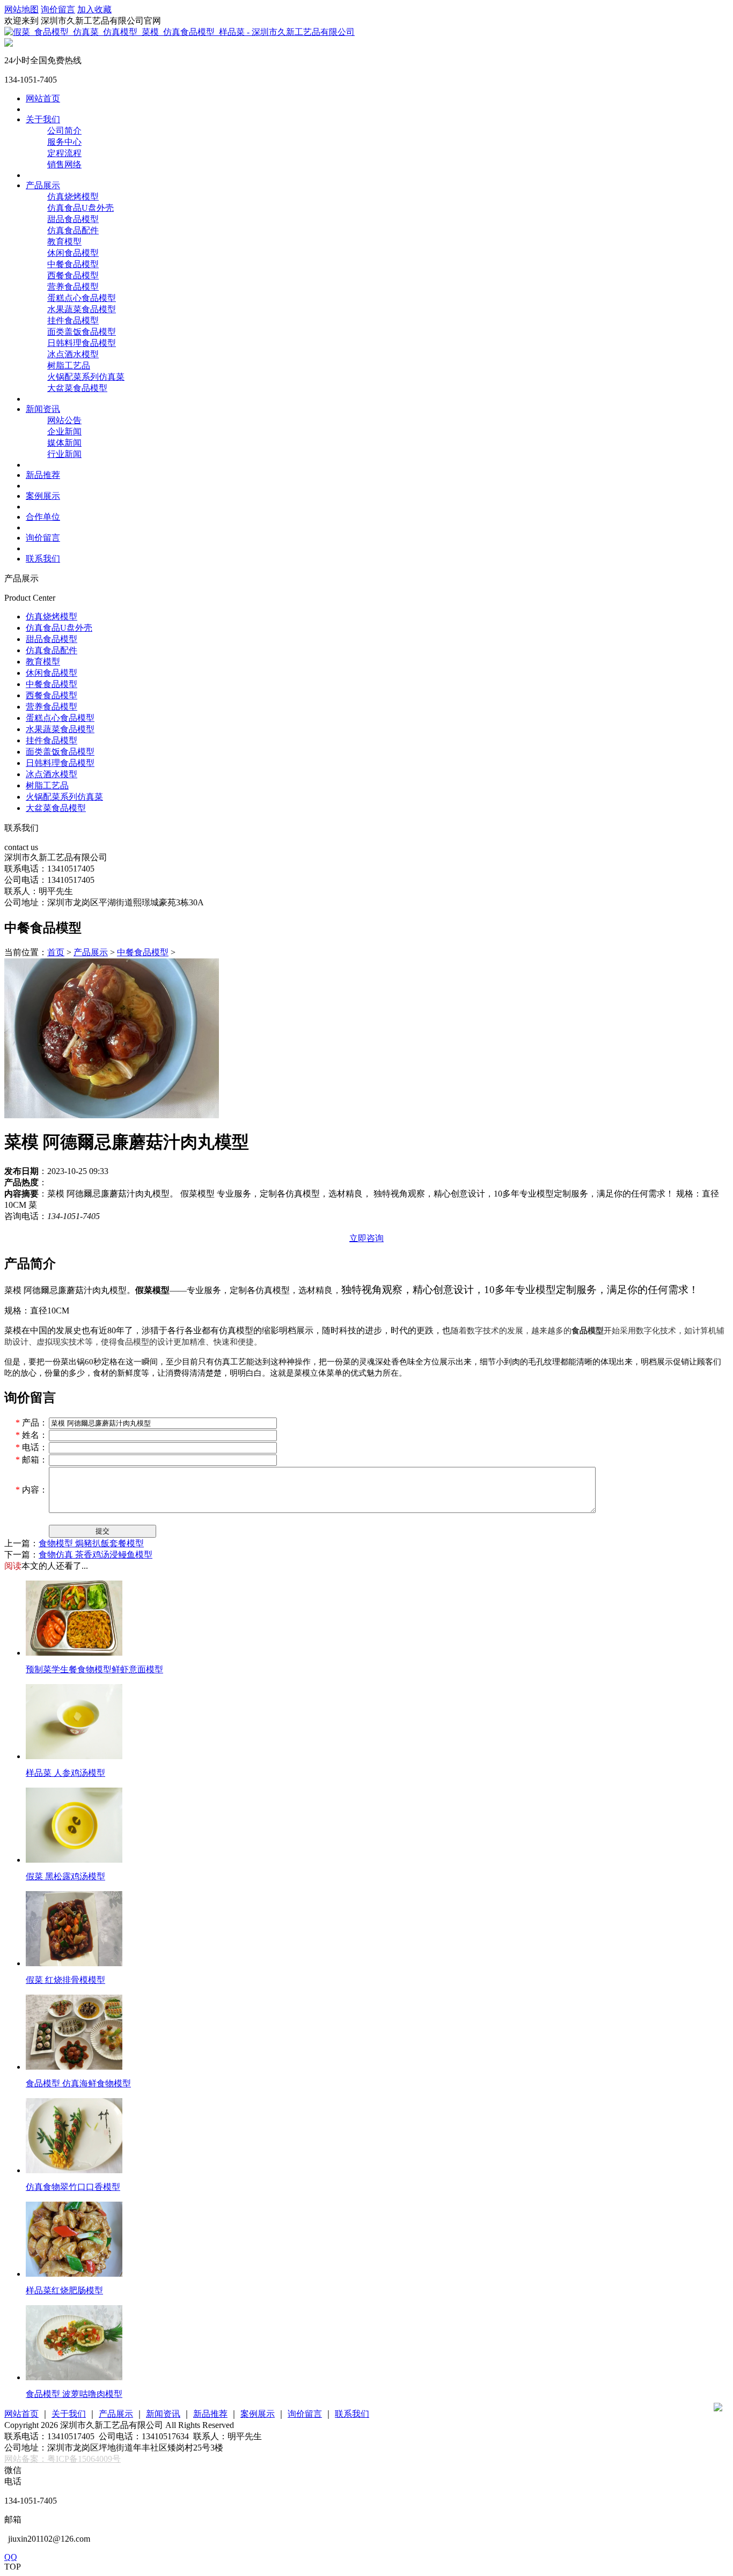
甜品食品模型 (73, 219)
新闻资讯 (43, 409)
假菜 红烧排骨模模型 (65, 1980)
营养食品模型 (73, 287)
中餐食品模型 (73, 264)
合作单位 (43, 517)
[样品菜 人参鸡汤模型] (74, 1756)
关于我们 (43, 119)
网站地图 (21, 9)
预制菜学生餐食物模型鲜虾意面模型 (94, 1669)
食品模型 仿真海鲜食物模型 (78, 2083)
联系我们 (43, 559)
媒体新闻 (64, 443)
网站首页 (43, 98)
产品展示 (43, 185)
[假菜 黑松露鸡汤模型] (74, 1860)
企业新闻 (64, 431)
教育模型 (64, 242)
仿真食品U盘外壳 (80, 208)
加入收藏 (94, 9)
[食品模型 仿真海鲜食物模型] (74, 2067)
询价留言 (58, 9)
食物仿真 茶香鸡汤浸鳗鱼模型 (96, 1555)
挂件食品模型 (73, 320)
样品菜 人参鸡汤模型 (65, 1773)
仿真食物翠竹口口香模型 (73, 2187)
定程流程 (64, 153)
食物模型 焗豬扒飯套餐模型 (91, 1543)
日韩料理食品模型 (82, 343)
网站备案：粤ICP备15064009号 (63, 2459)
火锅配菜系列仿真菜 (86, 377)
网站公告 (64, 420)
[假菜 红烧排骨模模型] (74, 1963)
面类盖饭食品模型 (82, 332)
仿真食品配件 (73, 230)
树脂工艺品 (69, 366)
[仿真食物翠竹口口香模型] (74, 2170)
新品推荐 (43, 475)
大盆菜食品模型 (77, 388)
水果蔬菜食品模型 (82, 309)
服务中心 (64, 142)
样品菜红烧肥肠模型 (64, 2290)
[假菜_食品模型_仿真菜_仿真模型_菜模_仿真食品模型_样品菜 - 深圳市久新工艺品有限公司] (179, 32)
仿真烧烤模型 (73, 197)
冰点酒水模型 (73, 354)
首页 (56, 952)
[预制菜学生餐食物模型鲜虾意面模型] (74, 1653)
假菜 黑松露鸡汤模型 (65, 1876)
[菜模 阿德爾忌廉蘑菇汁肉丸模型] (112, 1116)
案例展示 (43, 496)
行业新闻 (64, 454)
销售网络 (64, 164)
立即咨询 (366, 1238)
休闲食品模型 (73, 253)
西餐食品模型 (73, 275)
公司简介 (64, 131)
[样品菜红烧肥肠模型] (74, 2274)
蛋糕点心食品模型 (82, 298)
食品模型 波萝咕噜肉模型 (74, 2394)
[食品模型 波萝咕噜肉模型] (74, 2377)
